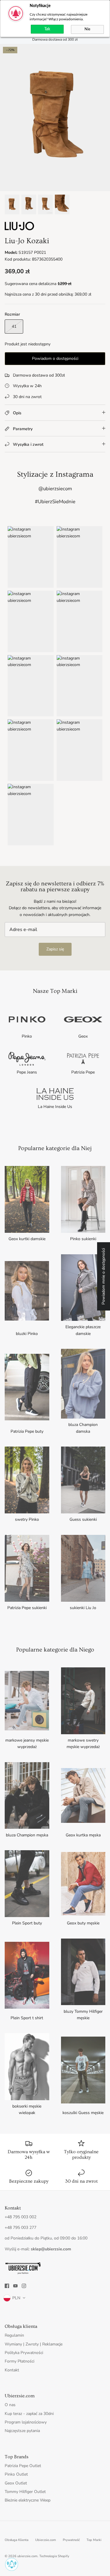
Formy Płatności (20, 2361)
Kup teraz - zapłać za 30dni (29, 2414)
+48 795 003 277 (21, 2228)
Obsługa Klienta (17, 2540)
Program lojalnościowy (26, 2422)
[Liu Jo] (19, 229)
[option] (55, 117)
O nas (10, 2405)
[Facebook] (7, 2286)
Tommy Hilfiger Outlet (25, 2492)
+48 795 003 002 (21, 2217)
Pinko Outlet (16, 2474)
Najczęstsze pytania (22, 2431)
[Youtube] (15, 2286)
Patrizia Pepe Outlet (23, 2466)
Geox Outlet (16, 2483)
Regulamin (14, 2335)
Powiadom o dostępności (55, 358)
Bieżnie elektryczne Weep (28, 2500)
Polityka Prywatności (24, 2353)
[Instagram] (24, 2286)
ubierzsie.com (27, 2556)
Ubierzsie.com (46, 2540)
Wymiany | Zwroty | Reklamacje (34, 2344)
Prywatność (71, 2540)
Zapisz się (55, 949)
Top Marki (94, 2540)
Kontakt (12, 2370)
